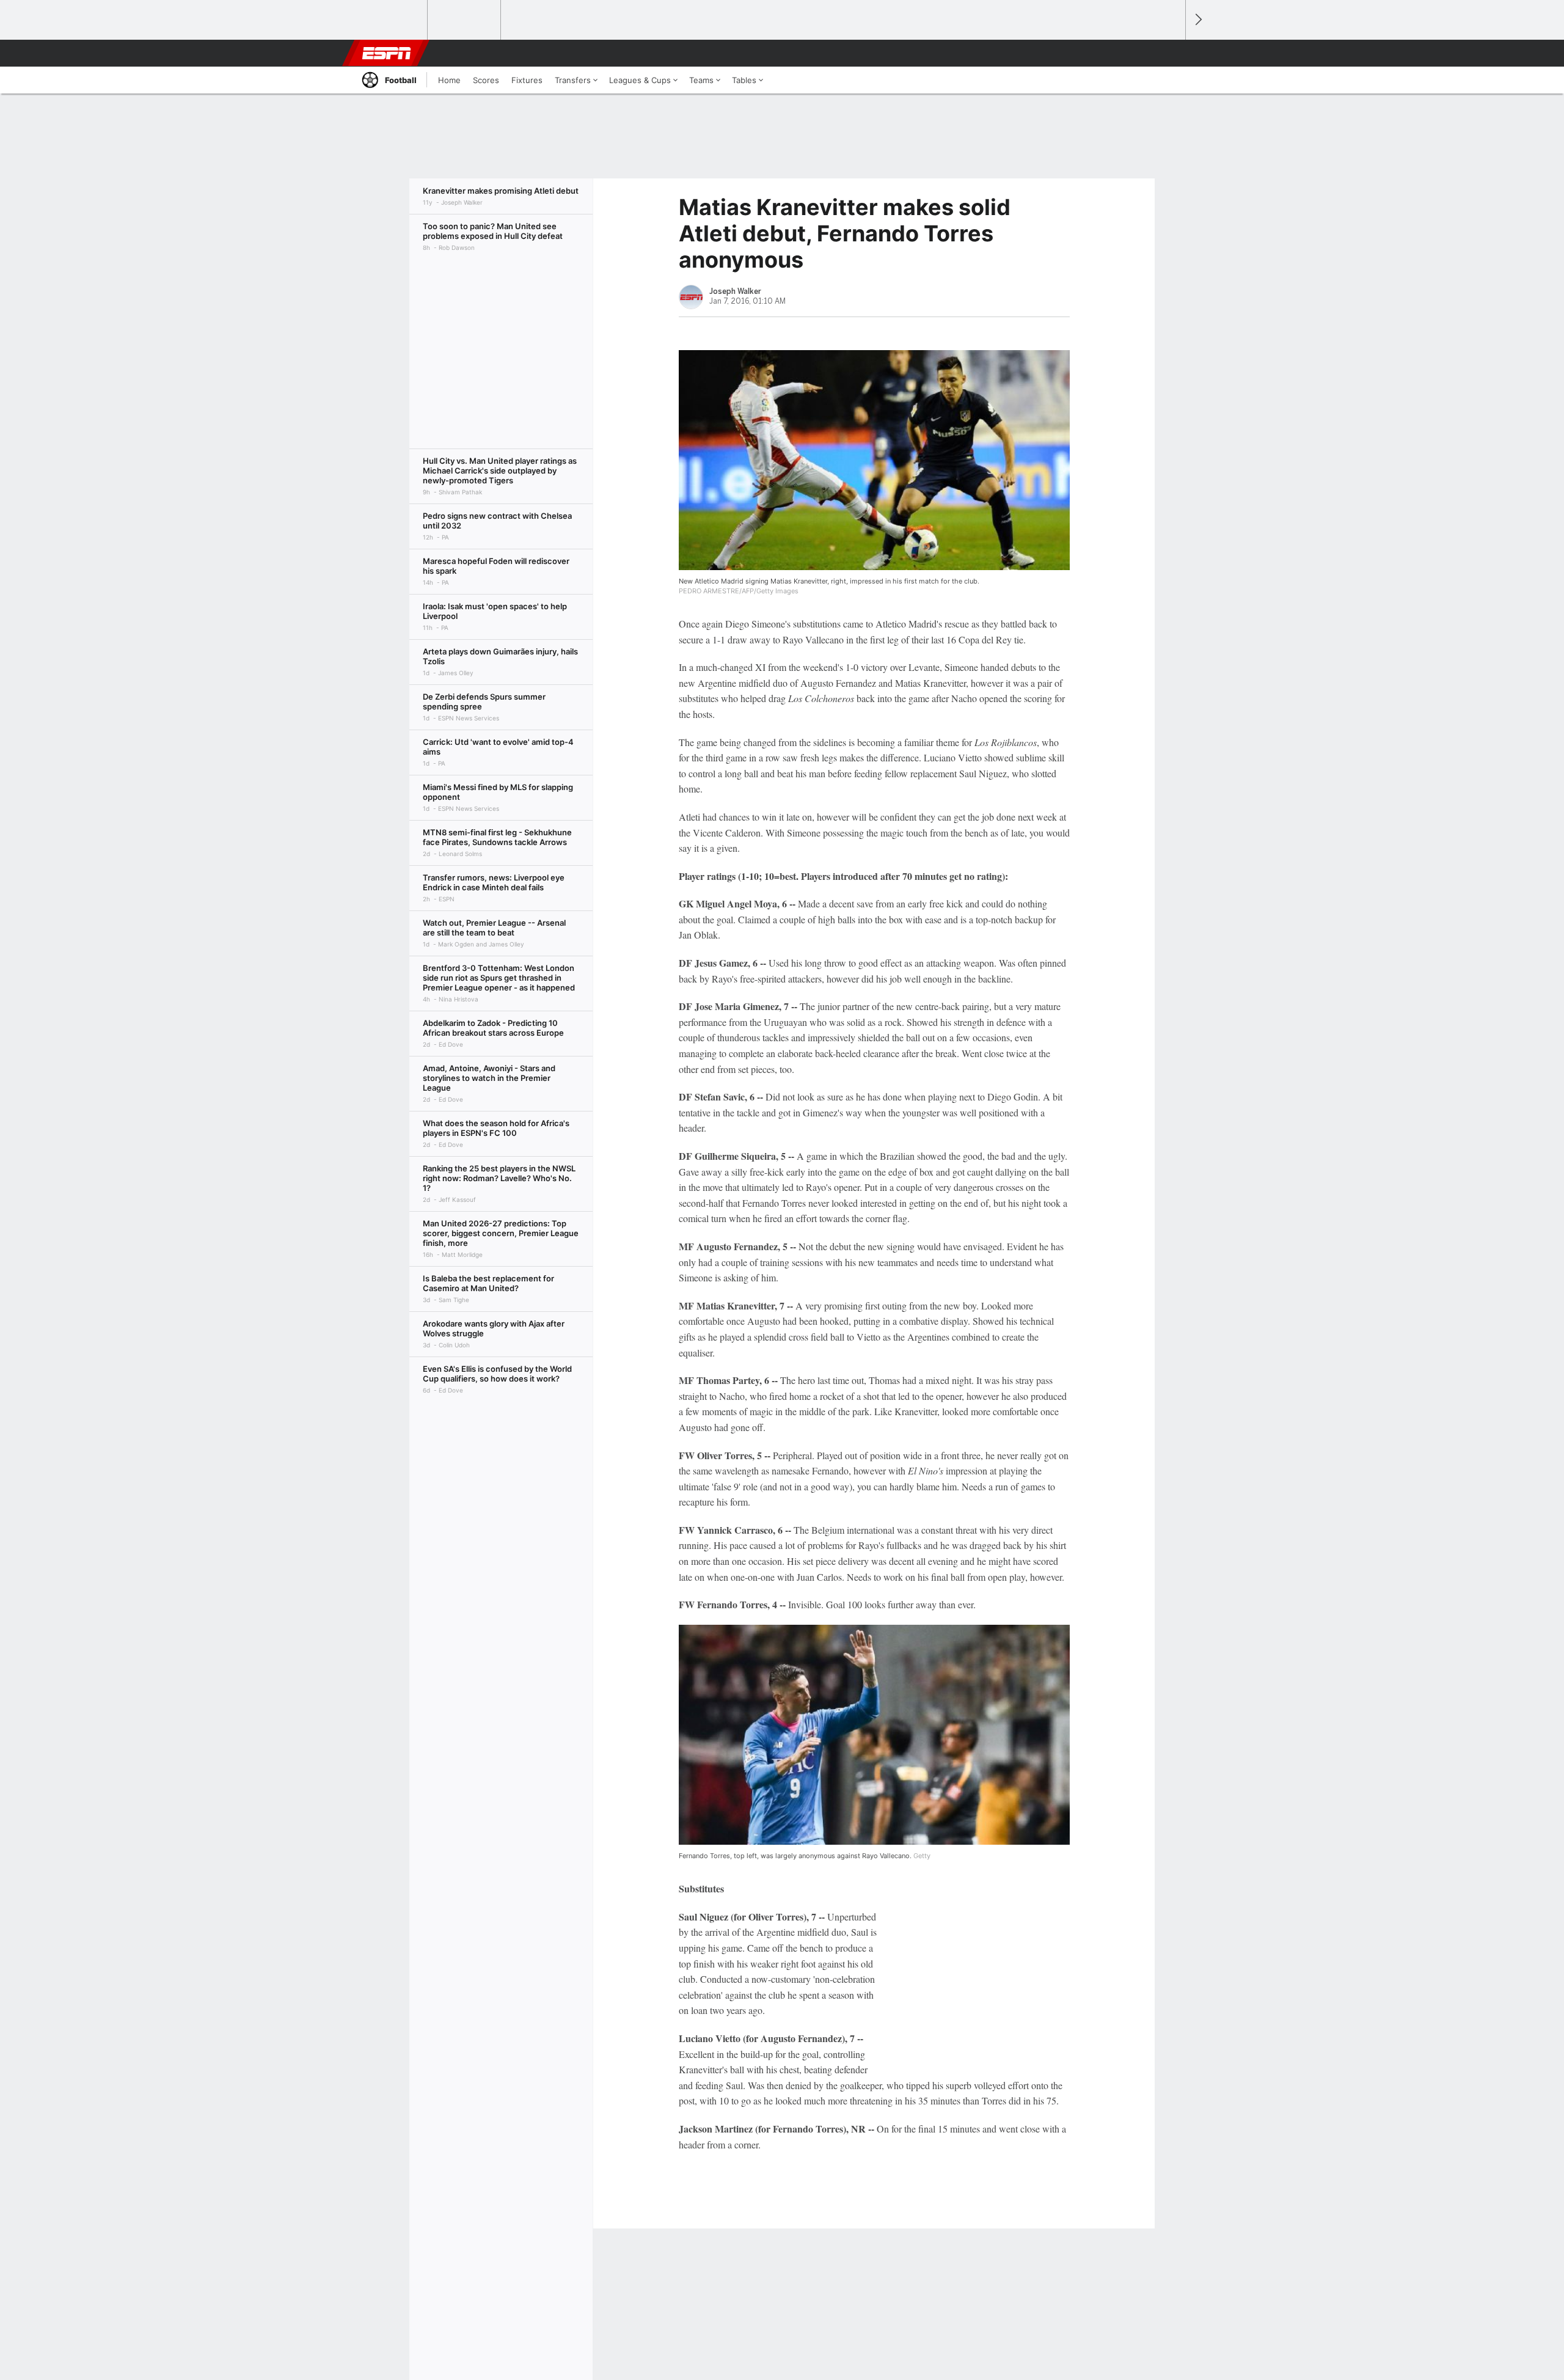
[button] (1171, 53)
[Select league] (392, 20)
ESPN (387, 53)
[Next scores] (1197, 20)
